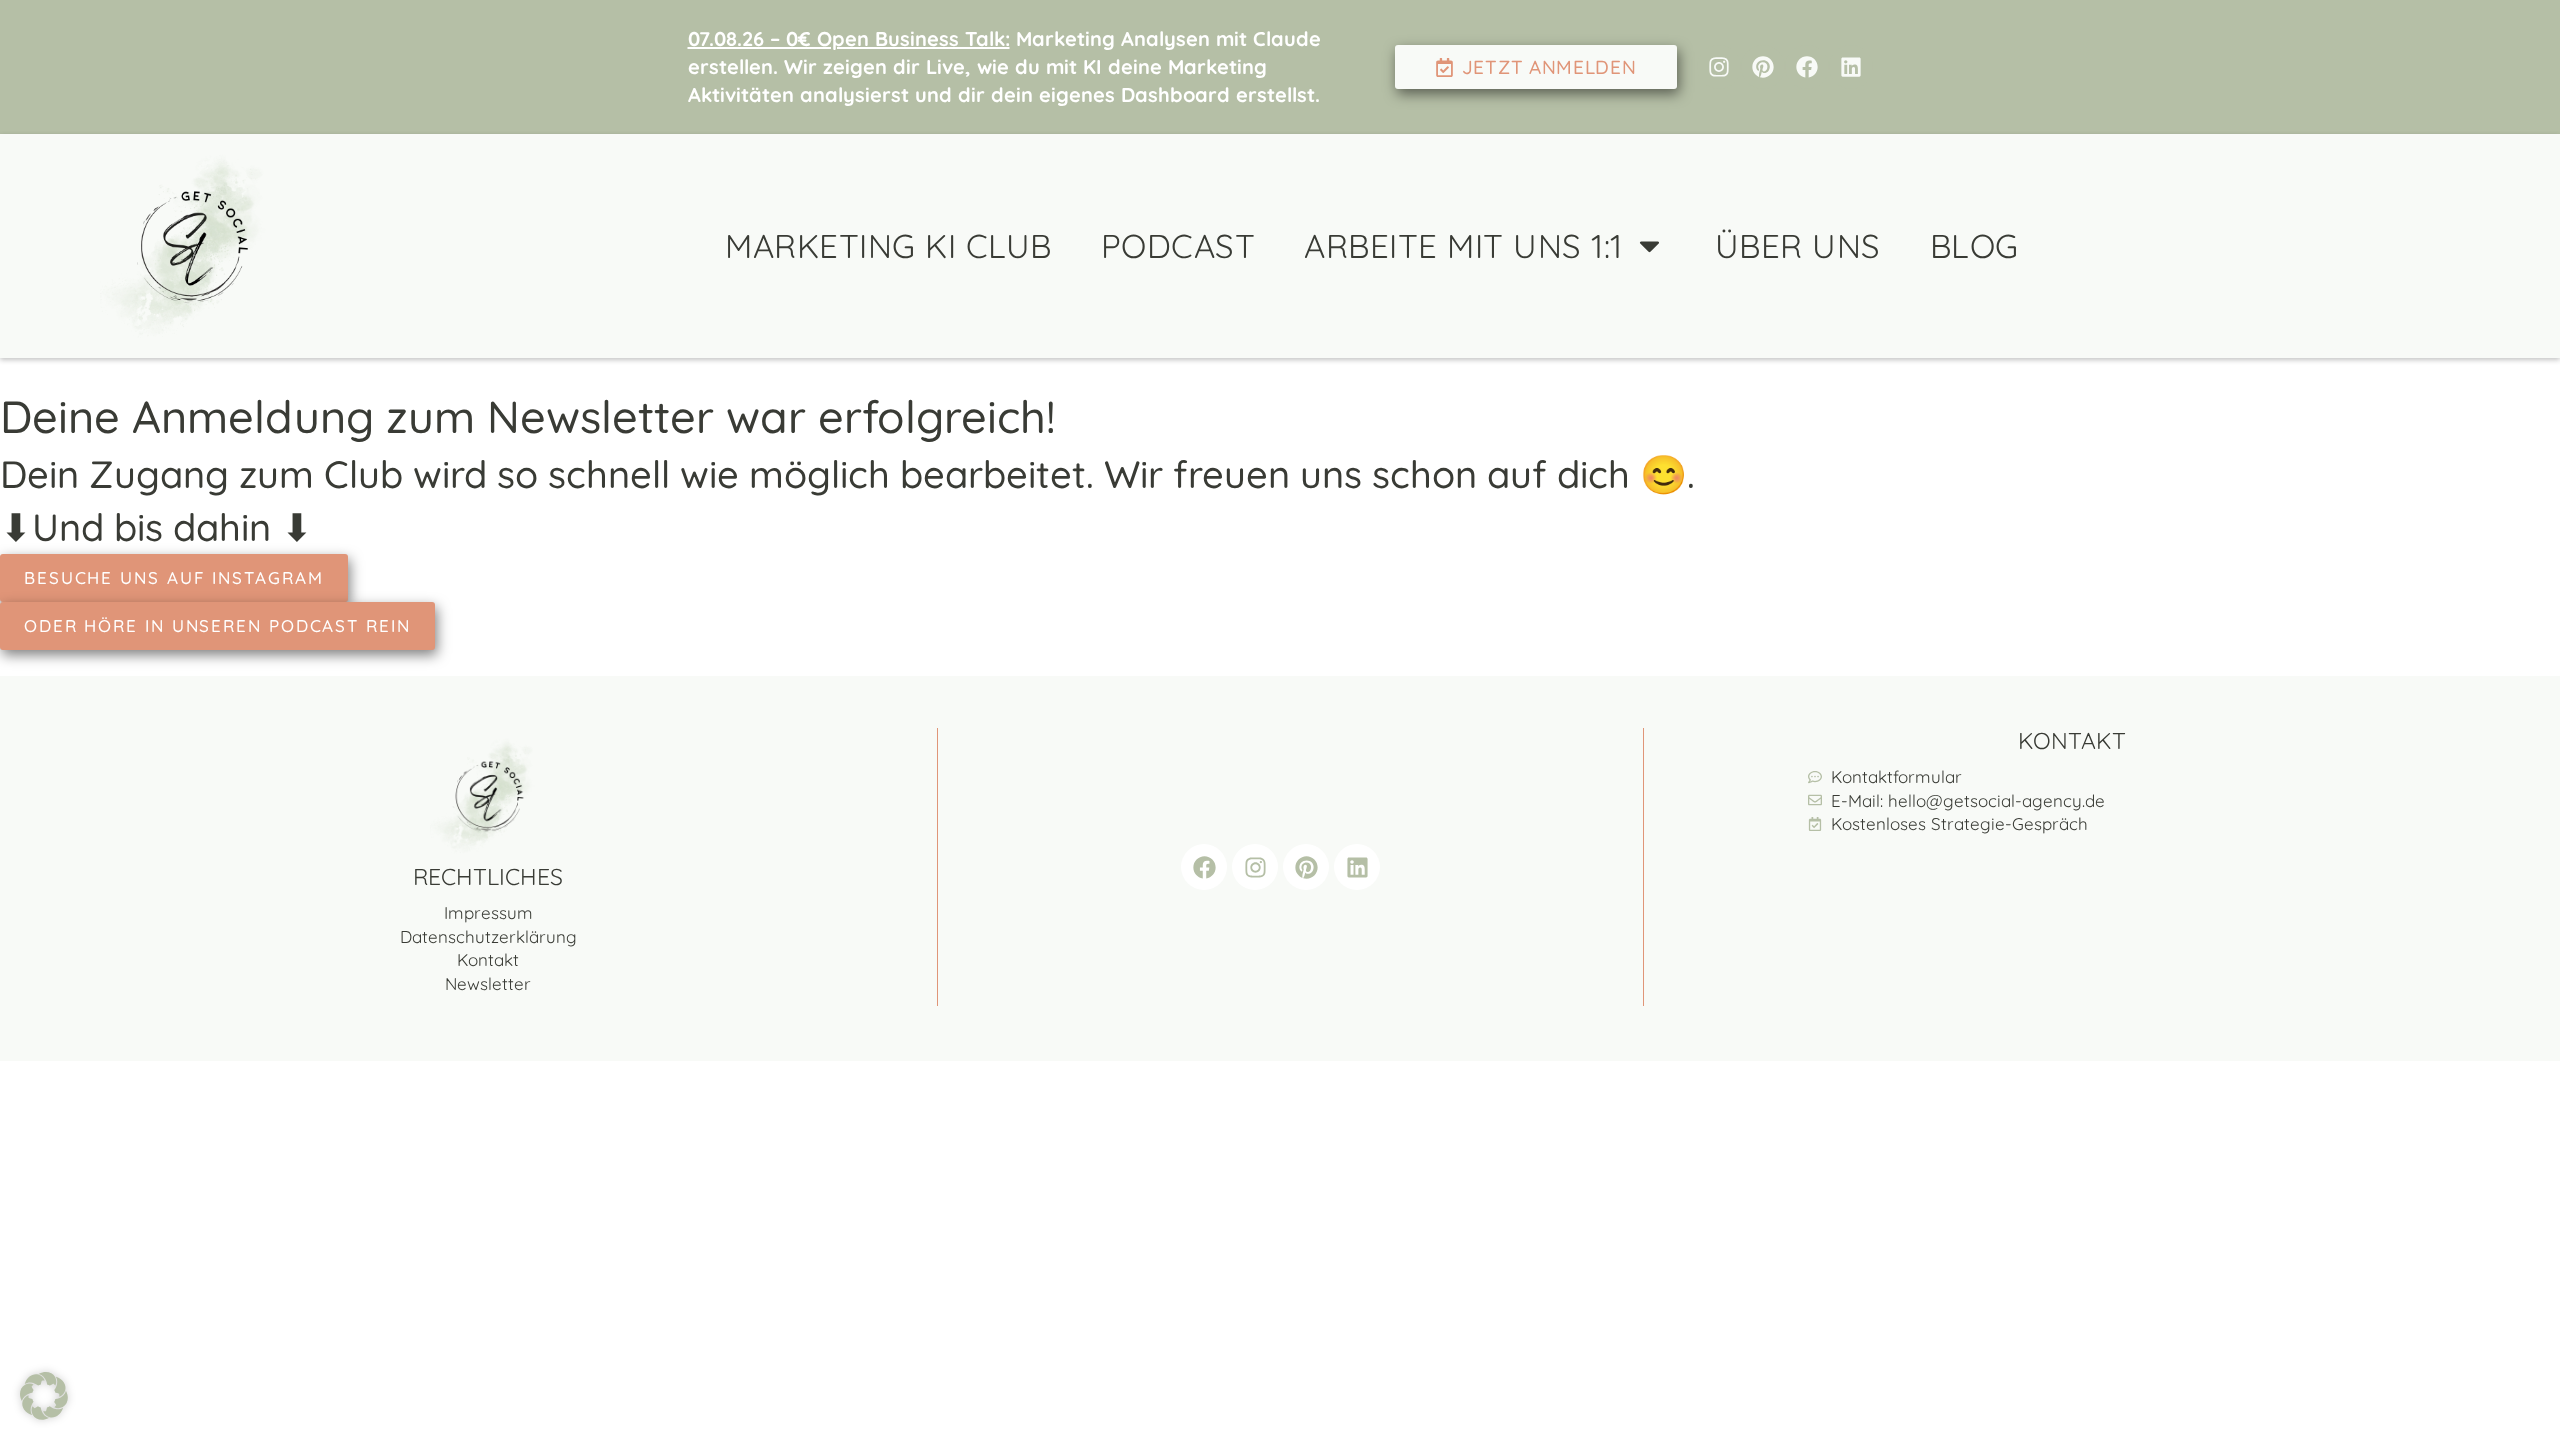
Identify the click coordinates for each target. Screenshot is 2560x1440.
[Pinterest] (1763, 67)
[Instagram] (1719, 67)
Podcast (1178, 245)
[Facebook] (1807, 67)
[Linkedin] (1851, 67)
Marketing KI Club (888, 245)
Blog (1974, 245)
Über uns (1798, 245)
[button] (44, 1396)
